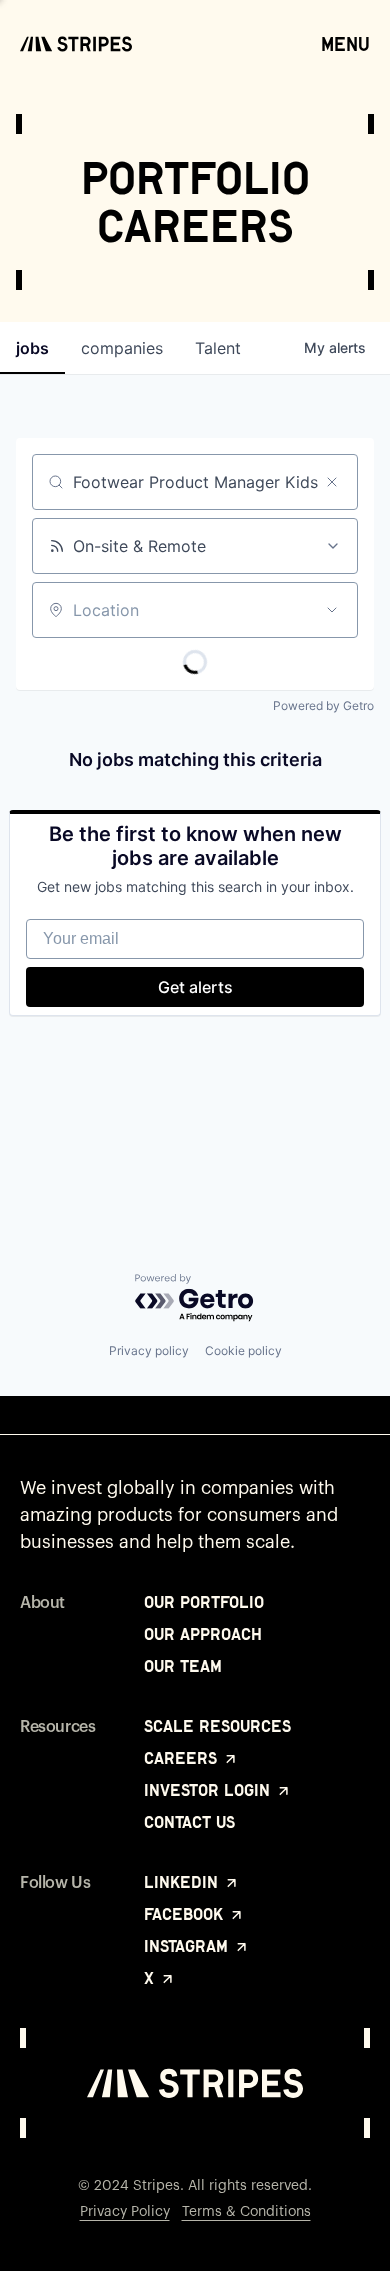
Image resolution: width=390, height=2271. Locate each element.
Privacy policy (149, 1350)
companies (122, 348)
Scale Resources (217, 1726)
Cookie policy (243, 1350)
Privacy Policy (125, 2212)
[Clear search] (332, 482)
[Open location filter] (332, 610)
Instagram (188, 1946)
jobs (32, 348)
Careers (183, 1758)
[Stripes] (76, 44)
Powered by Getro (323, 705)
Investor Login (209, 1790)
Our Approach (203, 1634)
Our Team (183, 1666)
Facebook (186, 1914)
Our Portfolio (204, 1602)
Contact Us (189, 1822)
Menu (345, 44)
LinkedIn (183, 1882)
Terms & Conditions (246, 2212)
